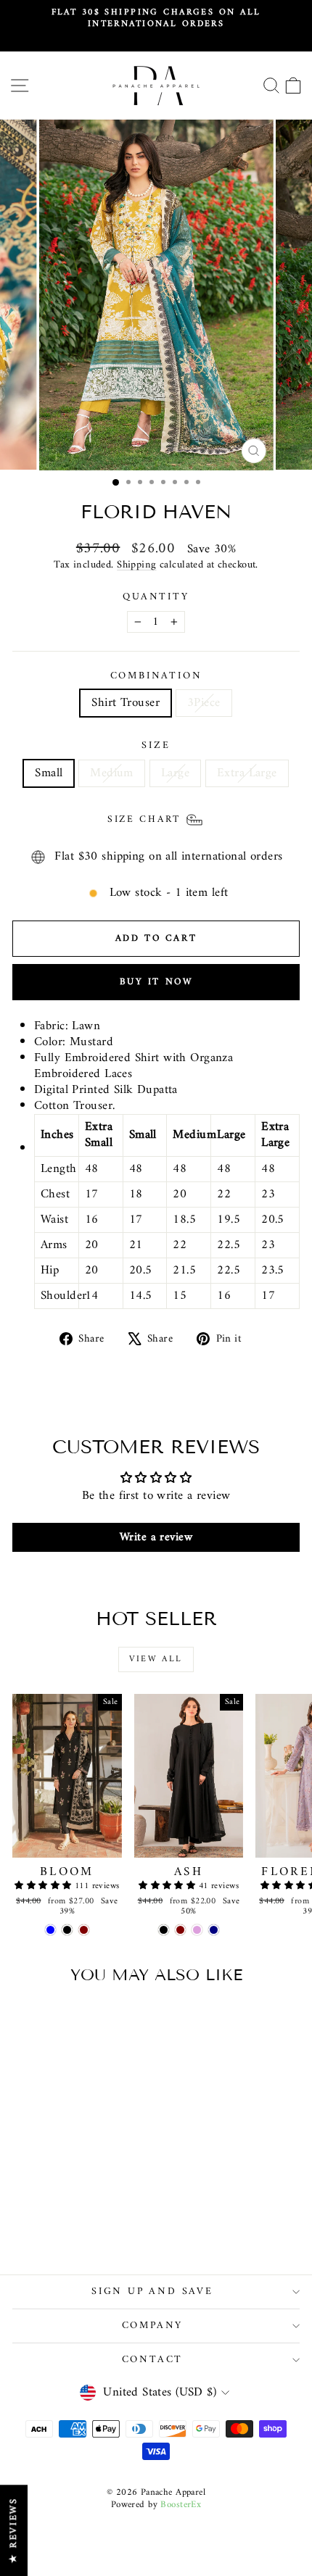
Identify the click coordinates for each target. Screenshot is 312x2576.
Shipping (136, 565)
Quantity (156, 597)
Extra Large (247, 773)
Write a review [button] (156, 1537)
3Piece (204, 703)
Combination (156, 676)
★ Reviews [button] (13, 2530)
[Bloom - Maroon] (84, 1930)
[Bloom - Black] (67, 1930)
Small (49, 773)
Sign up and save (152, 2292)
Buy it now (156, 982)
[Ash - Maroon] (180, 1930)
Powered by (156, 2505)
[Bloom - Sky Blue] (50, 1930)
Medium (112, 773)
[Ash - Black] (164, 1930)
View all (156, 1659)
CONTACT (153, 2360)
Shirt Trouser (126, 703)
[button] (45, 1886)
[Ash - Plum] (197, 1930)
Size (156, 746)
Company (153, 2326)
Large (175, 773)
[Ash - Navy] (214, 1930)
